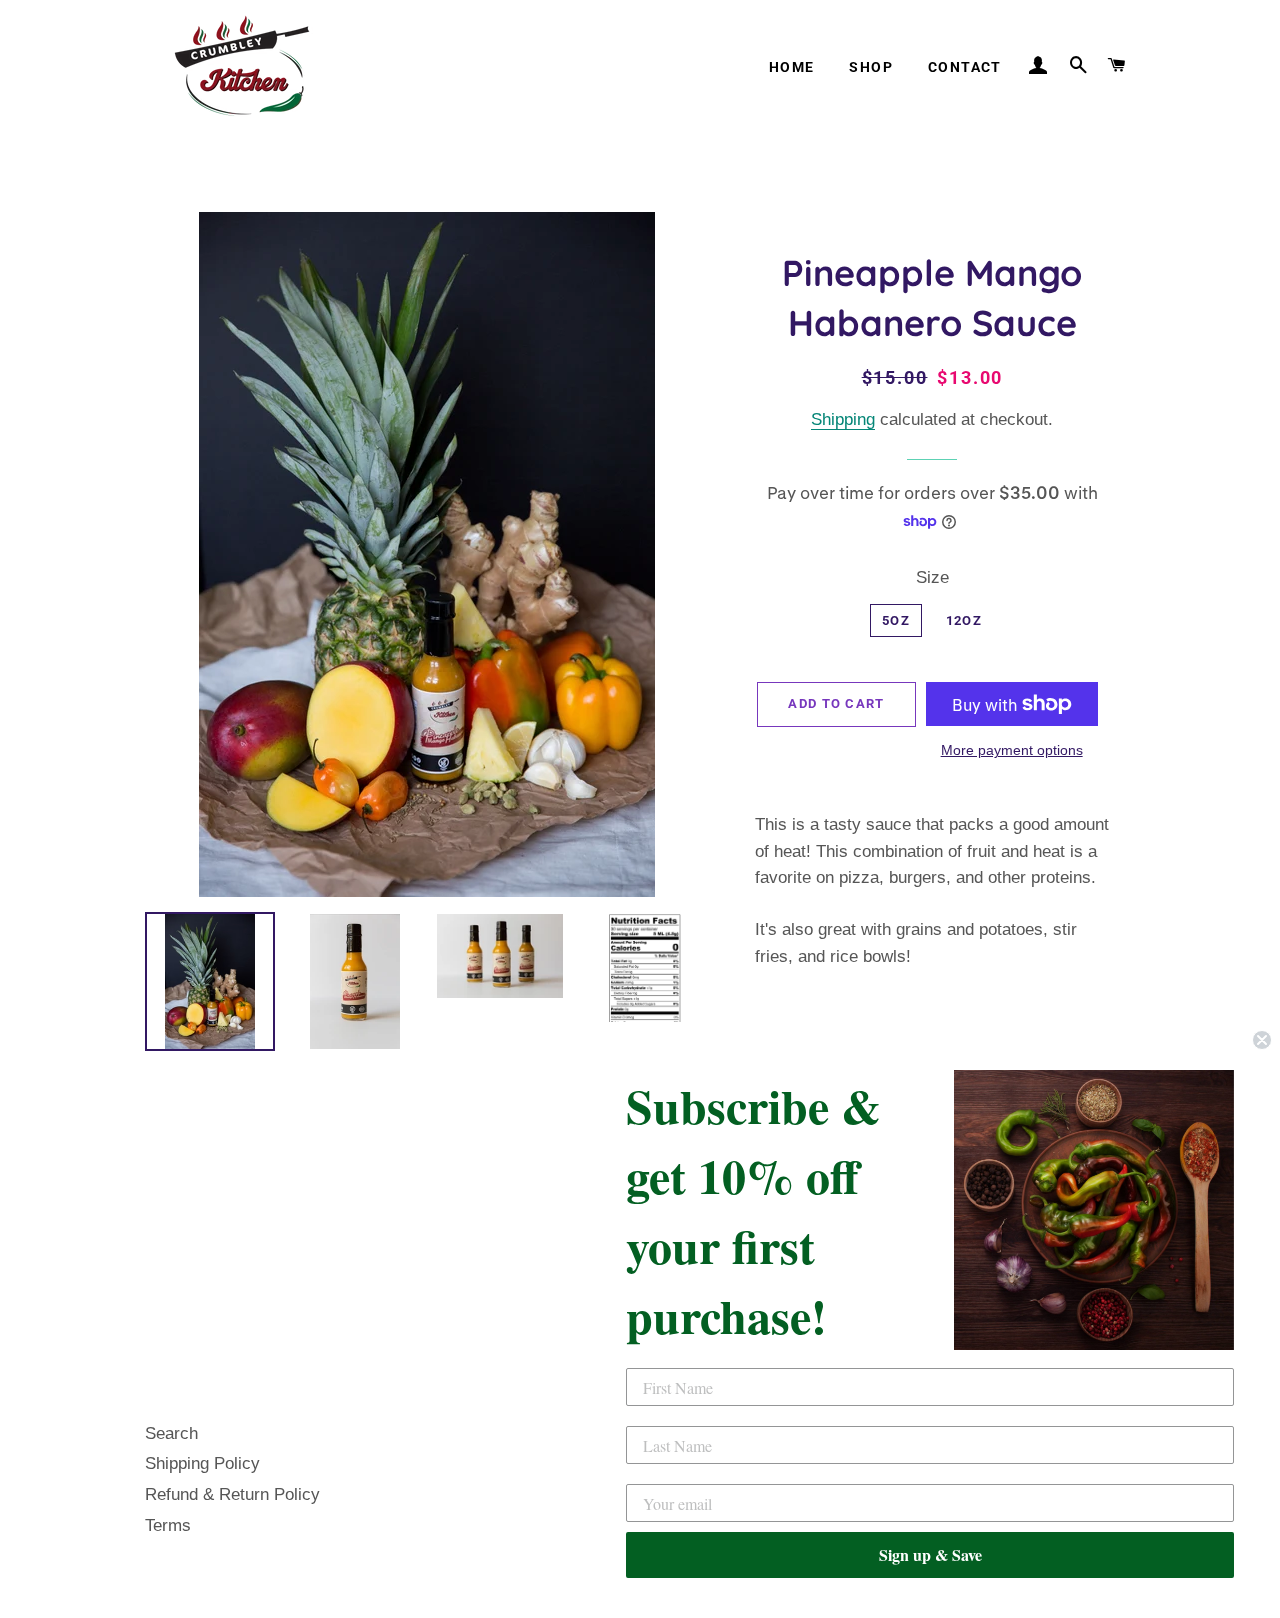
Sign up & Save (930, 1554)
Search (171, 1433)
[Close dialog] (1262, 1040)
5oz (896, 620)
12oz (964, 620)
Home (792, 67)
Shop (871, 67)
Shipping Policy (202, 1463)
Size (932, 577)
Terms (168, 1525)
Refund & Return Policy (232, 1494)
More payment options (1012, 750)
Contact (965, 67)
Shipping (843, 419)
